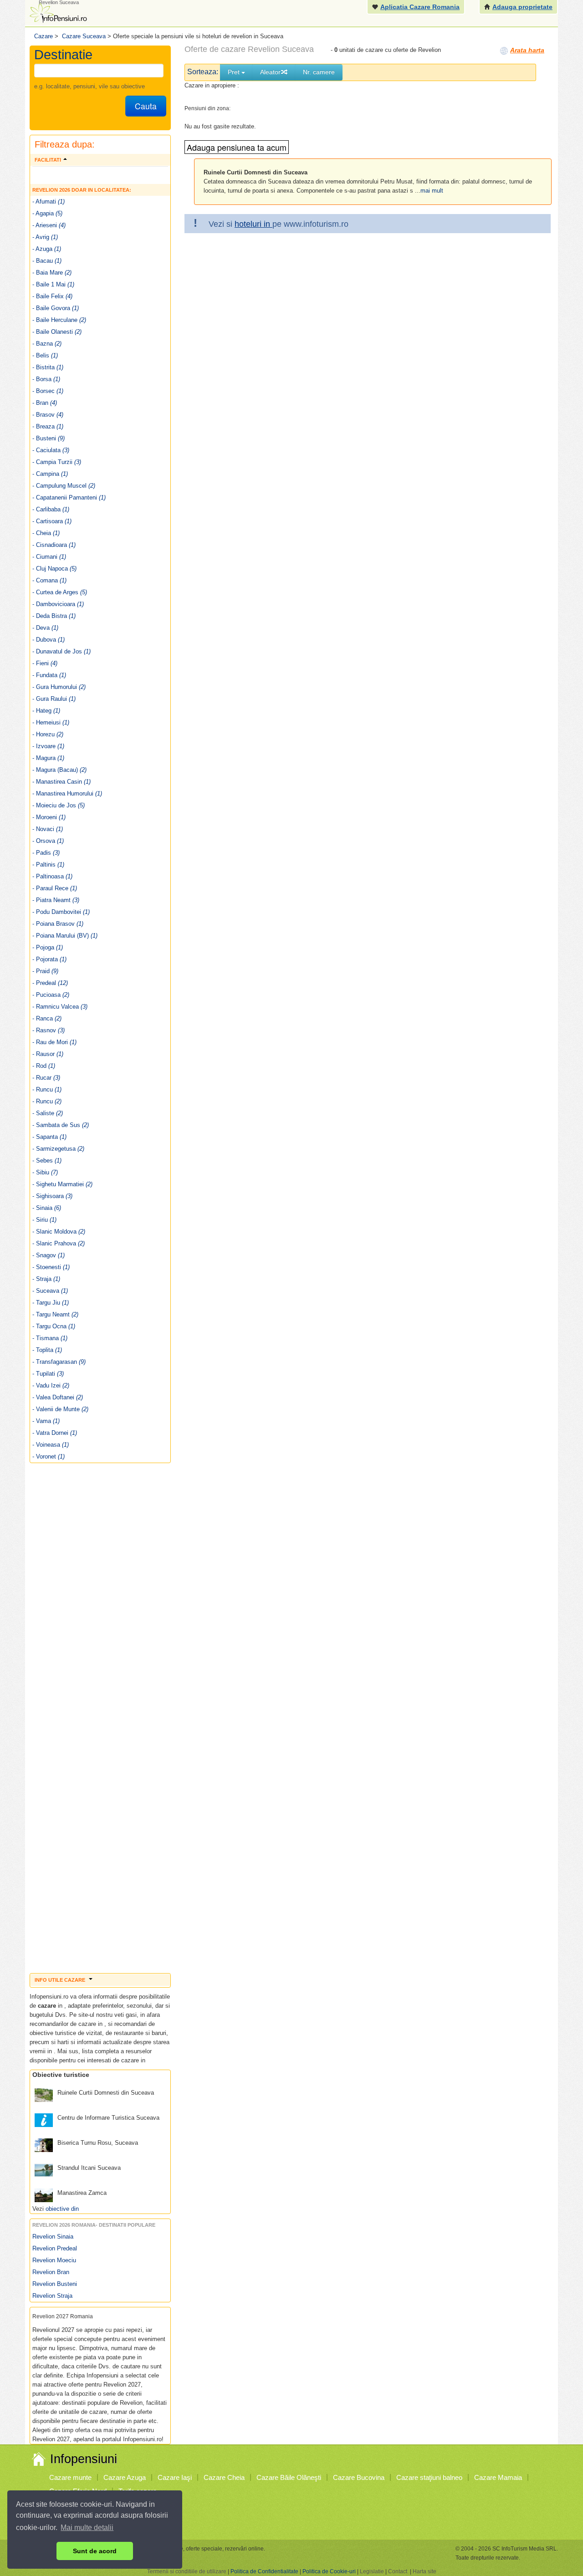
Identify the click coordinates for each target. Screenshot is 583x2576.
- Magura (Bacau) (59, 770)
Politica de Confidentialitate (264, 2571)
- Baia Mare (52, 273)
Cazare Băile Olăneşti (289, 2477)
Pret (235, 72)
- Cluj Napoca (54, 569)
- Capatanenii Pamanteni (69, 497)
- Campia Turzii (57, 462)
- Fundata (49, 675)
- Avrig (45, 237)
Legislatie (372, 2571)
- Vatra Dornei (55, 1433)
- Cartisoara (52, 521)
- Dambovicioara (58, 604)
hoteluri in (253, 224)
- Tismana (50, 1338)
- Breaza (48, 426)
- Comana (49, 580)
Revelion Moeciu (54, 2260)
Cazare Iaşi (175, 2477)
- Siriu (44, 1220)
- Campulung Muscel (64, 486)
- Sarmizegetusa (58, 1149)
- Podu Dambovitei (61, 912)
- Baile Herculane (59, 320)
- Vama (46, 1421)
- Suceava (50, 1291)
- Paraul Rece (55, 888)
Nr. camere (319, 72)
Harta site (424, 2571)
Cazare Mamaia (498, 2477)
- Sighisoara (52, 1196)
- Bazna (47, 344)
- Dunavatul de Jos (61, 651)
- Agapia (47, 213)
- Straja (46, 1279)
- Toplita (47, 1350)
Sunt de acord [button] (95, 2551)
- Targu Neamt (55, 1314)
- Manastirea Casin (61, 782)
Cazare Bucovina (359, 2477)
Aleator (270, 72)
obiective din (62, 2209)
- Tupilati (48, 1374)
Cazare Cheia (224, 2477)
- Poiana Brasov (58, 924)
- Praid (45, 971)
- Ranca (47, 1018)
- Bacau (47, 261)
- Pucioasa (51, 995)
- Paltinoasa (52, 876)
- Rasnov (49, 1030)
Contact (398, 2571)
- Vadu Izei (51, 1385)
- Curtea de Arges (60, 592)
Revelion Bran (51, 2272)
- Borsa (46, 379)
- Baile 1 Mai (53, 284)
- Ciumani (49, 557)
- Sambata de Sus (61, 1125)
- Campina (50, 474)
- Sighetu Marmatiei (62, 1184)
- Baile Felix (52, 296)
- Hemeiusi (51, 722)
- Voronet (49, 1456)
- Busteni (49, 438)
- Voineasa (51, 1445)
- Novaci (48, 829)
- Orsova (48, 841)
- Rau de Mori (54, 1042)
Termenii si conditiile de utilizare (187, 2571)
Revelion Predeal (55, 2248)
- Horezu (48, 734)
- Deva (45, 628)
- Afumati (49, 201)
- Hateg (46, 711)
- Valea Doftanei (58, 1397)
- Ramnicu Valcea (60, 1007)
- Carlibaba (51, 509)
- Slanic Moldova (59, 1232)
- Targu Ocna (54, 1326)
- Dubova (49, 640)
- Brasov (48, 415)
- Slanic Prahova (59, 1243)
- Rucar (46, 1078)
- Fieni (45, 663)
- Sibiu (45, 1172)
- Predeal (50, 983)
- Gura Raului (54, 699)
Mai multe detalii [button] (87, 2528)
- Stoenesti (51, 1267)
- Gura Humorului (59, 687)
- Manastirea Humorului (67, 793)
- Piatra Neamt (56, 900)
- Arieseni (49, 225)
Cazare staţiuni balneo (429, 2477)
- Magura (48, 758)
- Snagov (49, 1255)
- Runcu (47, 1089)
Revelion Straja (52, 2296)
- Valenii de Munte (60, 1409)
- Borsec (48, 391)
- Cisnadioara (54, 545)
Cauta (146, 106)
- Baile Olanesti (57, 332)
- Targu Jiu (51, 1303)
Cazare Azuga (125, 2477)
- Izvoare (48, 746)
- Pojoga (48, 947)
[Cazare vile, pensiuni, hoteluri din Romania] (57, 12)
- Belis (45, 355)
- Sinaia (47, 1208)
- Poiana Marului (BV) (65, 936)
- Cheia (46, 533)
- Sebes (47, 1160)
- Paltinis (48, 865)
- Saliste (48, 1113)
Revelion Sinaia (53, 2237)
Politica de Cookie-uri (329, 2571)
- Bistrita (48, 367)
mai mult (432, 191)
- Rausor (48, 1054)
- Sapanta (49, 1137)
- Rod (44, 1066)
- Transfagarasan (59, 1362)
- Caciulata (51, 450)
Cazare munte (70, 2477)
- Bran (45, 403)
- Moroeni (49, 817)
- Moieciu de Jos (59, 805)
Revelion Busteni (55, 2284)
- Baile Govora (56, 308)
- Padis (46, 853)
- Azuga (47, 249)
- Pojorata (49, 959)
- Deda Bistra (54, 616)
